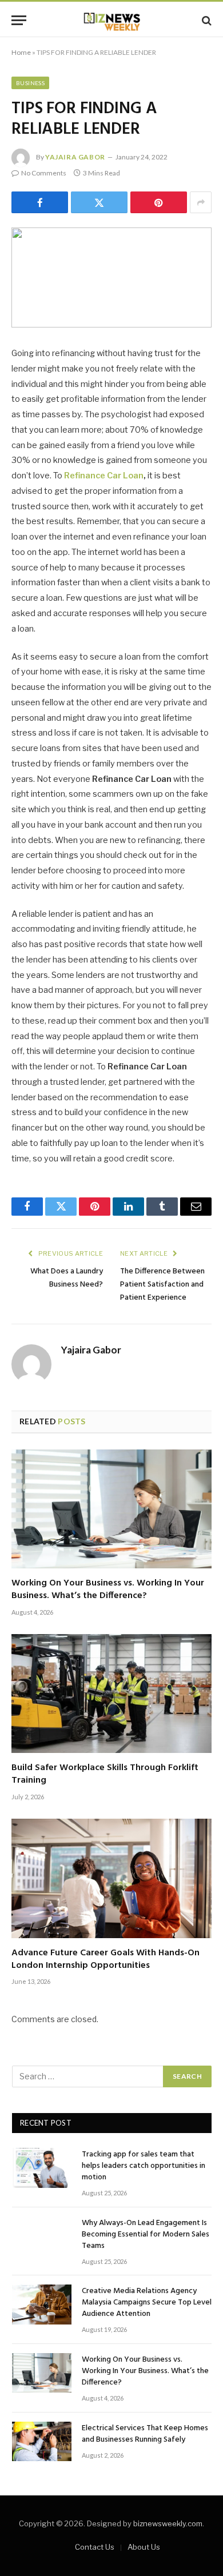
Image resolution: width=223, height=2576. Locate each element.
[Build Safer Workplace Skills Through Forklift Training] (111, 1694)
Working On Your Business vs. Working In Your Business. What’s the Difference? (108, 1589)
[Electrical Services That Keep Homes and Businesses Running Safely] (42, 2441)
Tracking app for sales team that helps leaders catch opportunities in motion (144, 2166)
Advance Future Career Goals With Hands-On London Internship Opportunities (105, 1959)
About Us (144, 2547)
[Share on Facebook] (40, 202)
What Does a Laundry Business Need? (67, 1278)
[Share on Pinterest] (159, 202)
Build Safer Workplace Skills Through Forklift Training (105, 1774)
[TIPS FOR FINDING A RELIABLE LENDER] (111, 277)
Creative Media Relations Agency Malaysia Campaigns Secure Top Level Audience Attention (147, 2303)
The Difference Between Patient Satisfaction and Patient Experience (162, 1285)
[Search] (206, 20)
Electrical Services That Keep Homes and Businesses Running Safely (145, 2434)
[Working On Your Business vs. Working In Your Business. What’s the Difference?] (111, 1509)
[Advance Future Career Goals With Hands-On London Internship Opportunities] (111, 1878)
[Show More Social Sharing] (201, 202)
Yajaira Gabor (75, 157)
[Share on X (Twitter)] (99, 202)
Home (21, 52)
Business (30, 83)
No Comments (44, 173)
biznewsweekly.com (168, 2523)
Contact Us (95, 2547)
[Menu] (19, 20)
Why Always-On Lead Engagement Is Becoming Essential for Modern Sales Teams (146, 2234)
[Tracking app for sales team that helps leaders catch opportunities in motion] (42, 2168)
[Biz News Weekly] (111, 20)
